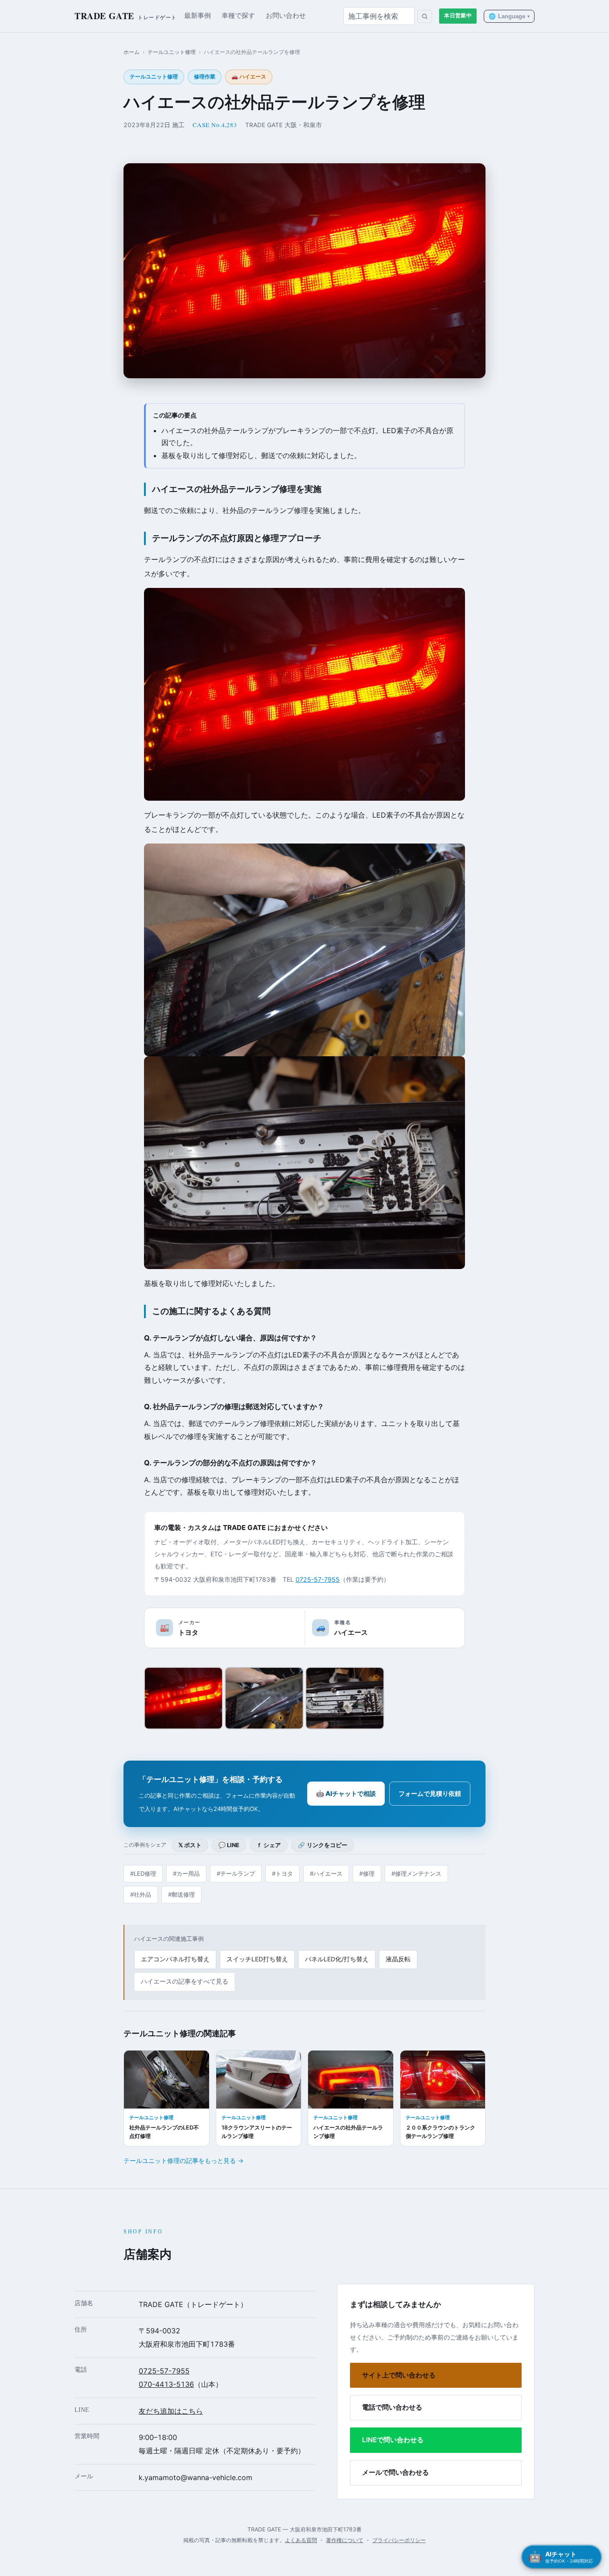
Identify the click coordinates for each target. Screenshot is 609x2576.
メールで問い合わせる (395, 2472)
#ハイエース (326, 1873)
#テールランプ (236, 1873)
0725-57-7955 (318, 1579)
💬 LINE (229, 1845)
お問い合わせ (286, 16)
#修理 (367, 1873)
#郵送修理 (181, 1894)
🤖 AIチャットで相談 (346, 1793)
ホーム (132, 52)
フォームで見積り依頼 (430, 1793)
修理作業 (205, 77)
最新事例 (198, 16)
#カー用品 (186, 1873)
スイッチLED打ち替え (257, 1959)
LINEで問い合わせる (393, 2440)
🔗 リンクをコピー (323, 1845)
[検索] (425, 16)
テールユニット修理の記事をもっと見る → (183, 2160)
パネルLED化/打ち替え (337, 1959)
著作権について (345, 2540)
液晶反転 (398, 1959)
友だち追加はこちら (171, 2411)
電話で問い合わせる (392, 2407)
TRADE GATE (126, 16)
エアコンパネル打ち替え (175, 1959)
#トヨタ (282, 1873)
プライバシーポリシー (399, 2540)
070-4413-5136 (166, 2384)
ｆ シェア (269, 1845)
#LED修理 (143, 1873)
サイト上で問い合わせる (399, 2375)
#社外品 (141, 1894)
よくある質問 (301, 2540)
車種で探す (238, 16)
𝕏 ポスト (190, 1845)
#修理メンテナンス (416, 1873)
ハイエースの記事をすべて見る (185, 1981)
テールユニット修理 (172, 52)
